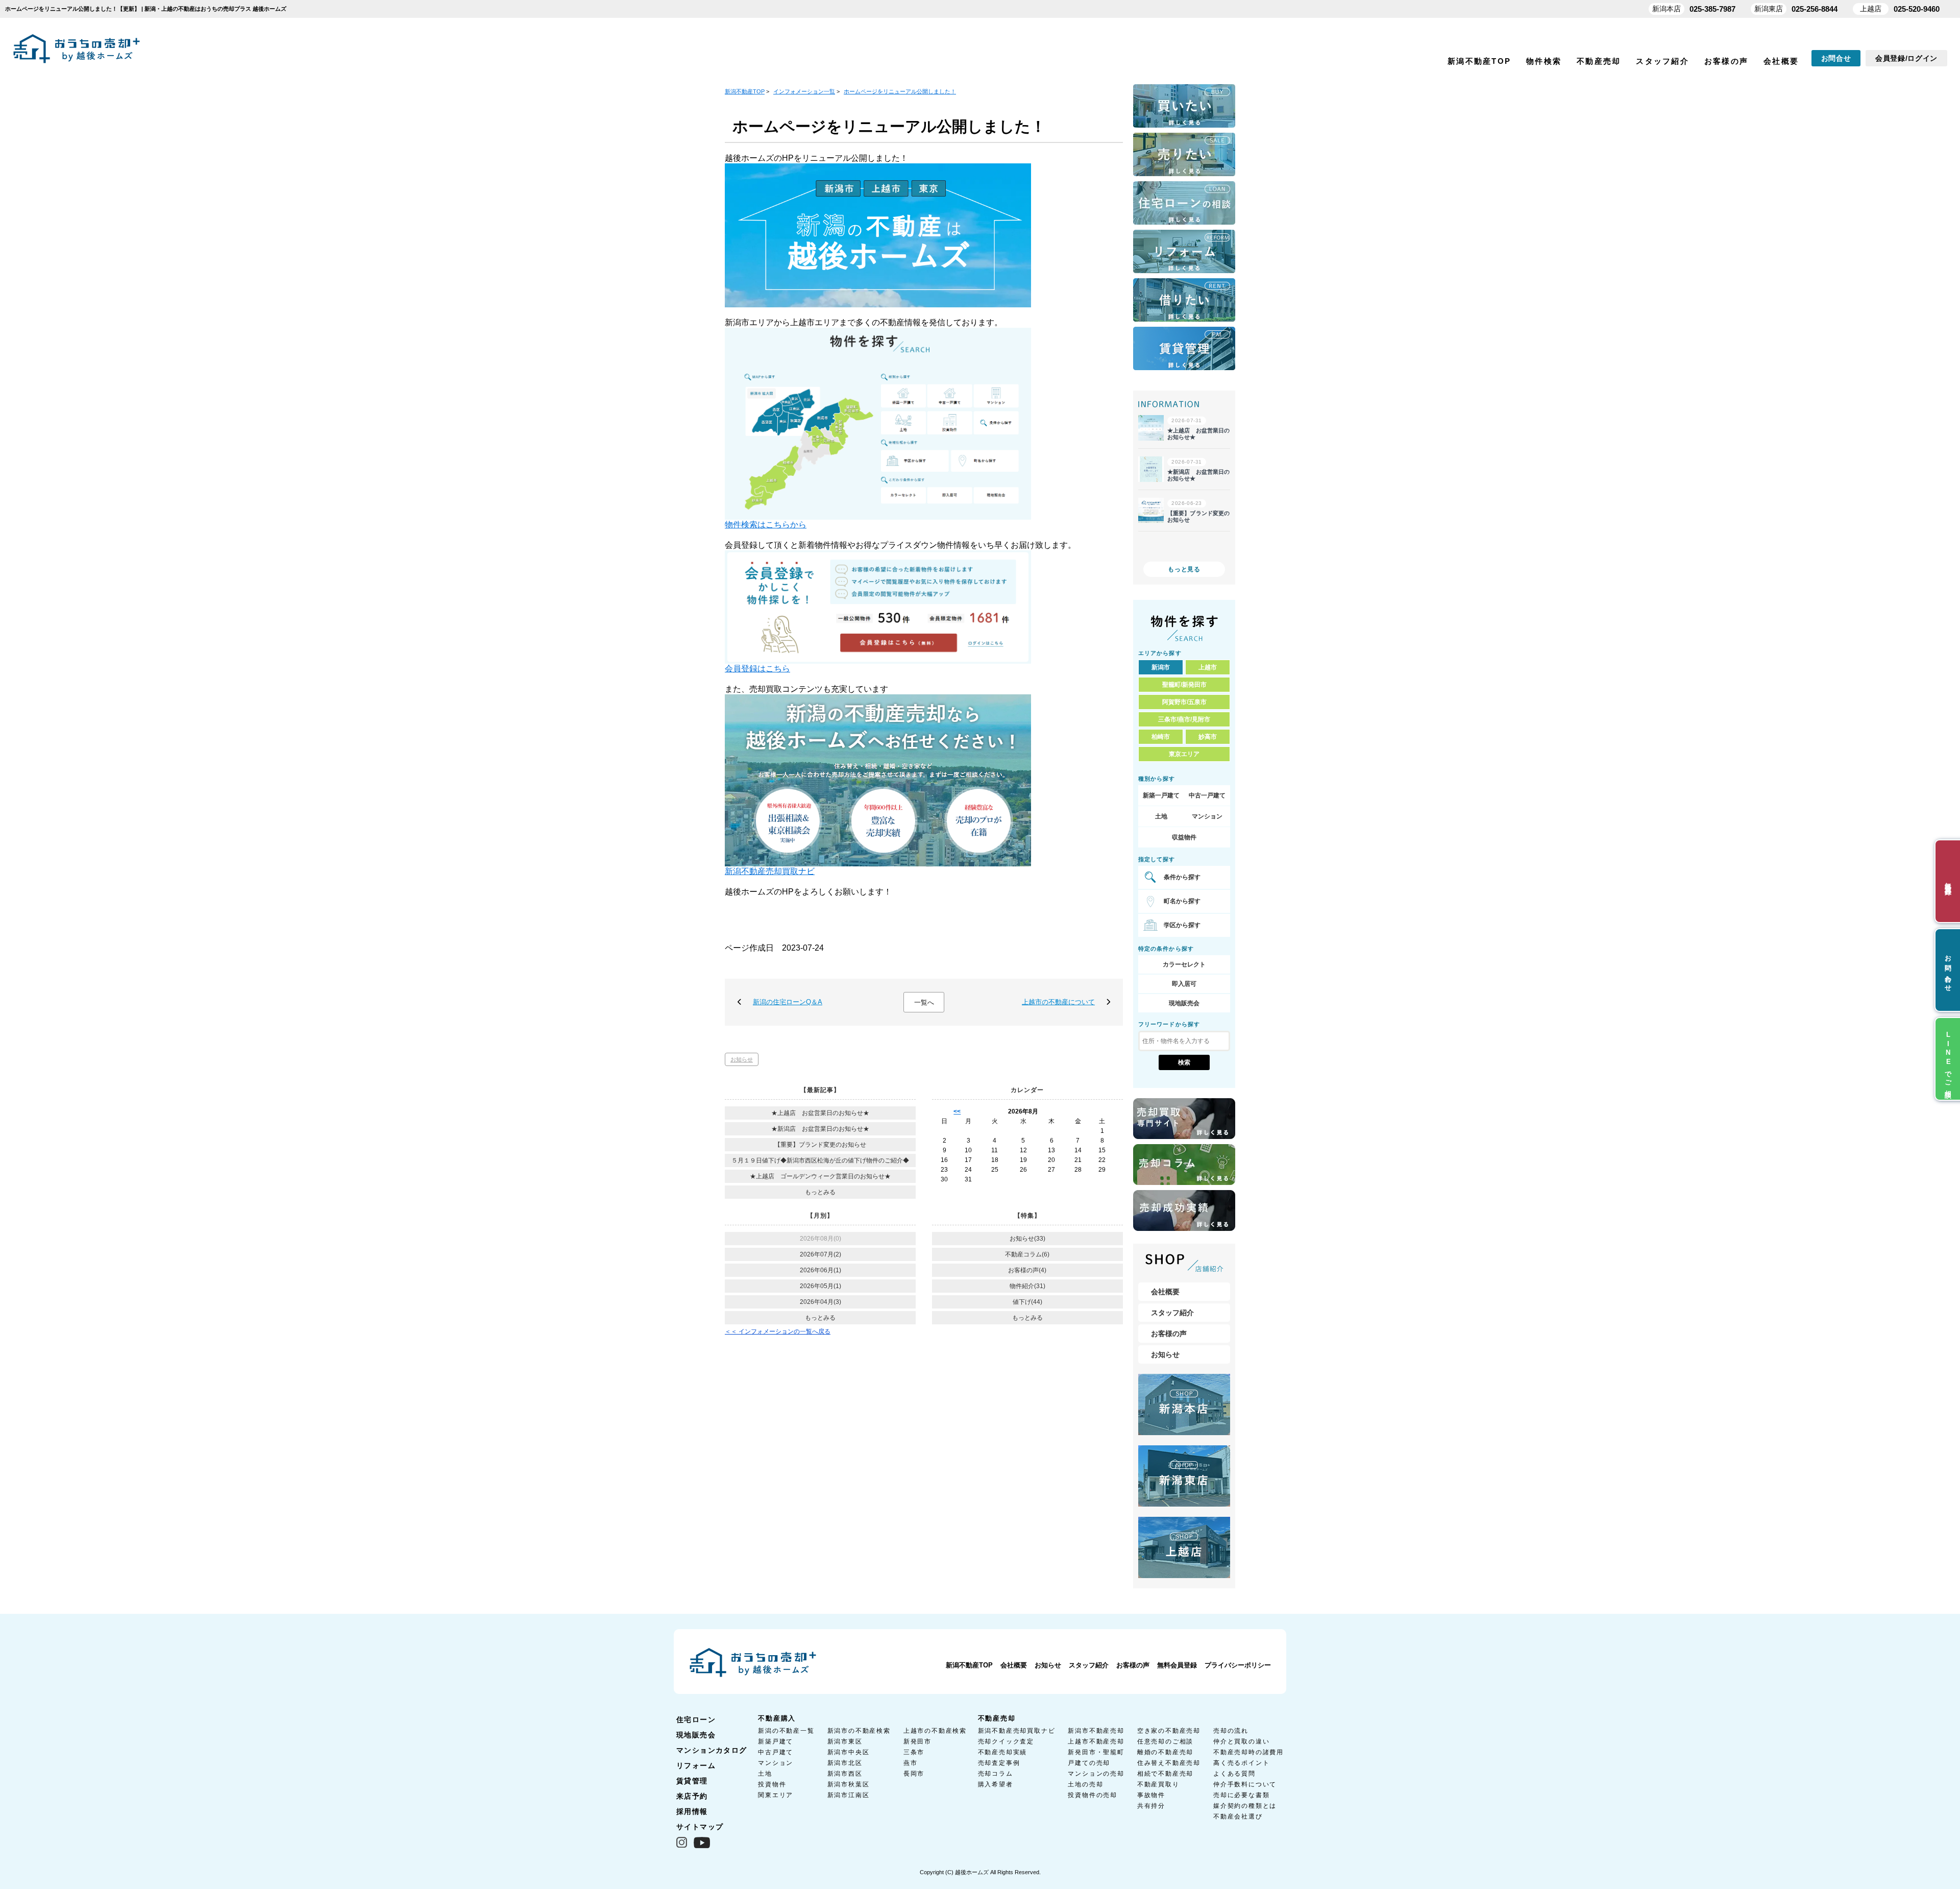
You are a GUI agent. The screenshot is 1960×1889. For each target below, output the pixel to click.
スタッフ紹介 (1662, 61)
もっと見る (1184, 569)
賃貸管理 (692, 1781)
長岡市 (914, 1774)
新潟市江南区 (849, 1795)
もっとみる (820, 1192)
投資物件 (772, 1784)
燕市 (911, 1763)
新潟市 (1161, 667)
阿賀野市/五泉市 (1184, 702)
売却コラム (996, 1774)
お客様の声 (1726, 61)
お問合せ (1836, 58)
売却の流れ (1231, 1731)
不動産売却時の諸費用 (1248, 1752)
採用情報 (692, 1811)
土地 (1161, 816)
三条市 (914, 1752)
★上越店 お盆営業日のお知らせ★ (820, 1113)
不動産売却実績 (1003, 1752)
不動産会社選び (1238, 1817)
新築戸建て (776, 1741)
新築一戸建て (1161, 795)
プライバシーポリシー (1238, 1665)
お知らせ (742, 1059)
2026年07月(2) (820, 1254)
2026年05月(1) (820, 1286)
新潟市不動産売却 (1096, 1731)
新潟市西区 (845, 1774)
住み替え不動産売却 (1169, 1763)
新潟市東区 (845, 1741)
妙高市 (1208, 737)
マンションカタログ (712, 1750)
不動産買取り (1158, 1784)
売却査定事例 (999, 1763)
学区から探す (1182, 925)
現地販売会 (1184, 1003)
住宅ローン (696, 1720)
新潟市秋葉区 (849, 1784)
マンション (1207, 816)
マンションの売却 (1096, 1774)
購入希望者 (996, 1784)
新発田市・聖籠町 (1096, 1752)
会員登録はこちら (757, 669)
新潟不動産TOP (1479, 61)
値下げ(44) (1027, 1302)
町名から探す (1182, 901)
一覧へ (924, 1002)
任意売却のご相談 (1165, 1741)
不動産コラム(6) (1027, 1254)
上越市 (1208, 667)
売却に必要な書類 (1241, 1795)
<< (957, 1111)
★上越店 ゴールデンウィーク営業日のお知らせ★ (820, 1176)
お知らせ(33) (1027, 1239)
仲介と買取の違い (1241, 1741)
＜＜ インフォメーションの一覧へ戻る (778, 1331)
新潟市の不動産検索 (859, 1731)
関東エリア (776, 1795)
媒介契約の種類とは (1245, 1806)
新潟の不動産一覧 (786, 1731)
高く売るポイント (1241, 1763)
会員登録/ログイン (1906, 58)
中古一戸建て (1207, 795)
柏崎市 (1161, 737)
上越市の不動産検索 (935, 1731)
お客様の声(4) (1027, 1270)
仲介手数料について (1245, 1784)
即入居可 (1184, 984)
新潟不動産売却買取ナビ (770, 871)
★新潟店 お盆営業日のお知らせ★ (820, 1129)
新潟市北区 (845, 1763)
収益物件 (1184, 837)
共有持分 (1151, 1806)
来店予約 (692, 1796)
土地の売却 (1085, 1784)
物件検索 (1544, 61)
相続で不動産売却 (1165, 1774)
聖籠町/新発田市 (1184, 685)
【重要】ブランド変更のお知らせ (820, 1145)
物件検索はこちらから (766, 525)
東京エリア (1184, 754)
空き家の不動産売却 (1169, 1731)
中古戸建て (776, 1752)
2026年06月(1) (820, 1270)
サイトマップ (700, 1827)
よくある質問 (1234, 1774)
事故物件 (1151, 1795)
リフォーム (696, 1765)
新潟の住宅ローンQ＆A (788, 1002)
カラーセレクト (1184, 964)
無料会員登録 (1177, 1665)
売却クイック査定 (1006, 1741)
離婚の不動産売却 (1165, 1752)
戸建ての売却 (1089, 1763)
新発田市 (917, 1741)
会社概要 (1781, 61)
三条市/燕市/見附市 (1184, 719)
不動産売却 (1599, 61)
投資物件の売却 (1093, 1795)
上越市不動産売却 (1096, 1741)
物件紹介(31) (1027, 1286)
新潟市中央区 (849, 1752)
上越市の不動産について (1058, 1002)
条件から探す (1182, 877)
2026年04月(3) (820, 1302)
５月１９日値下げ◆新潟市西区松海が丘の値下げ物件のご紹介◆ (820, 1160)
